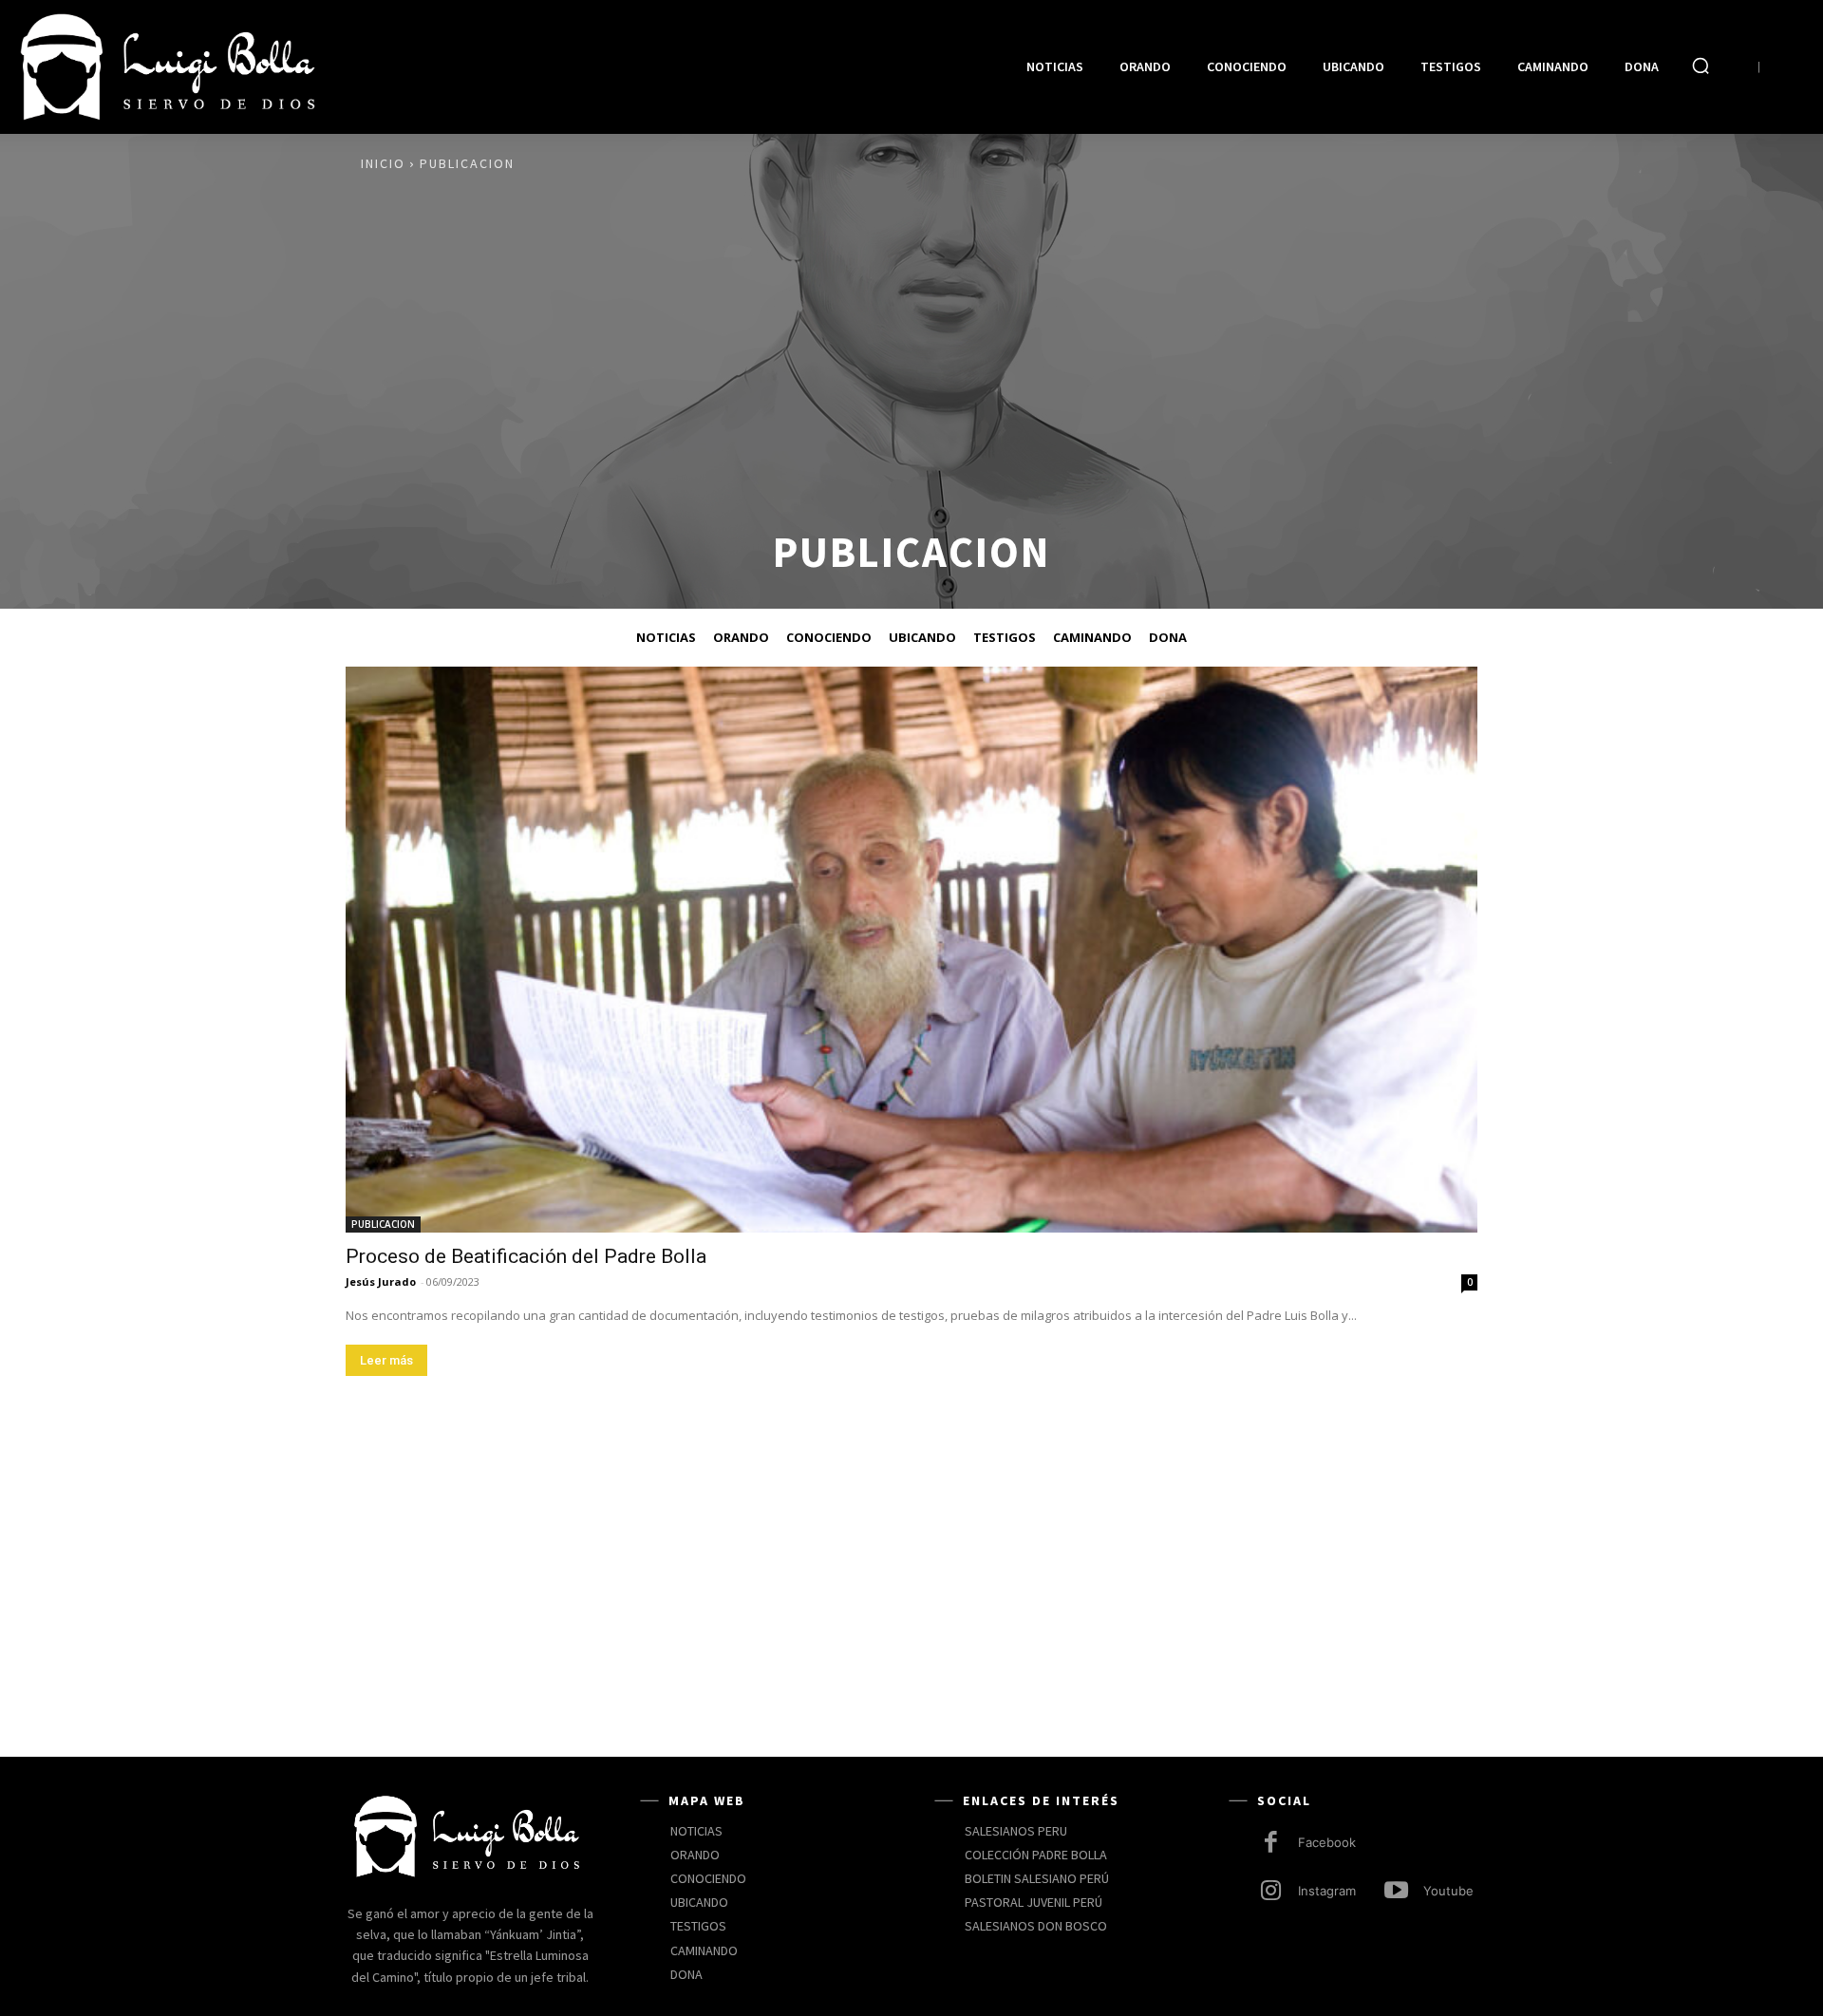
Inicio (383, 163)
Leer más (386, 1360)
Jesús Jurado (381, 1281)
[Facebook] (1271, 1844)
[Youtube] (1396, 1892)
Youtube (1448, 1891)
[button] (1701, 66)
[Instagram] (1271, 1892)
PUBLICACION (383, 1224)
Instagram (1327, 1891)
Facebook (1327, 1842)
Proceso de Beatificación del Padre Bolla (526, 1256)
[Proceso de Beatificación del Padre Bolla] (911, 950)
